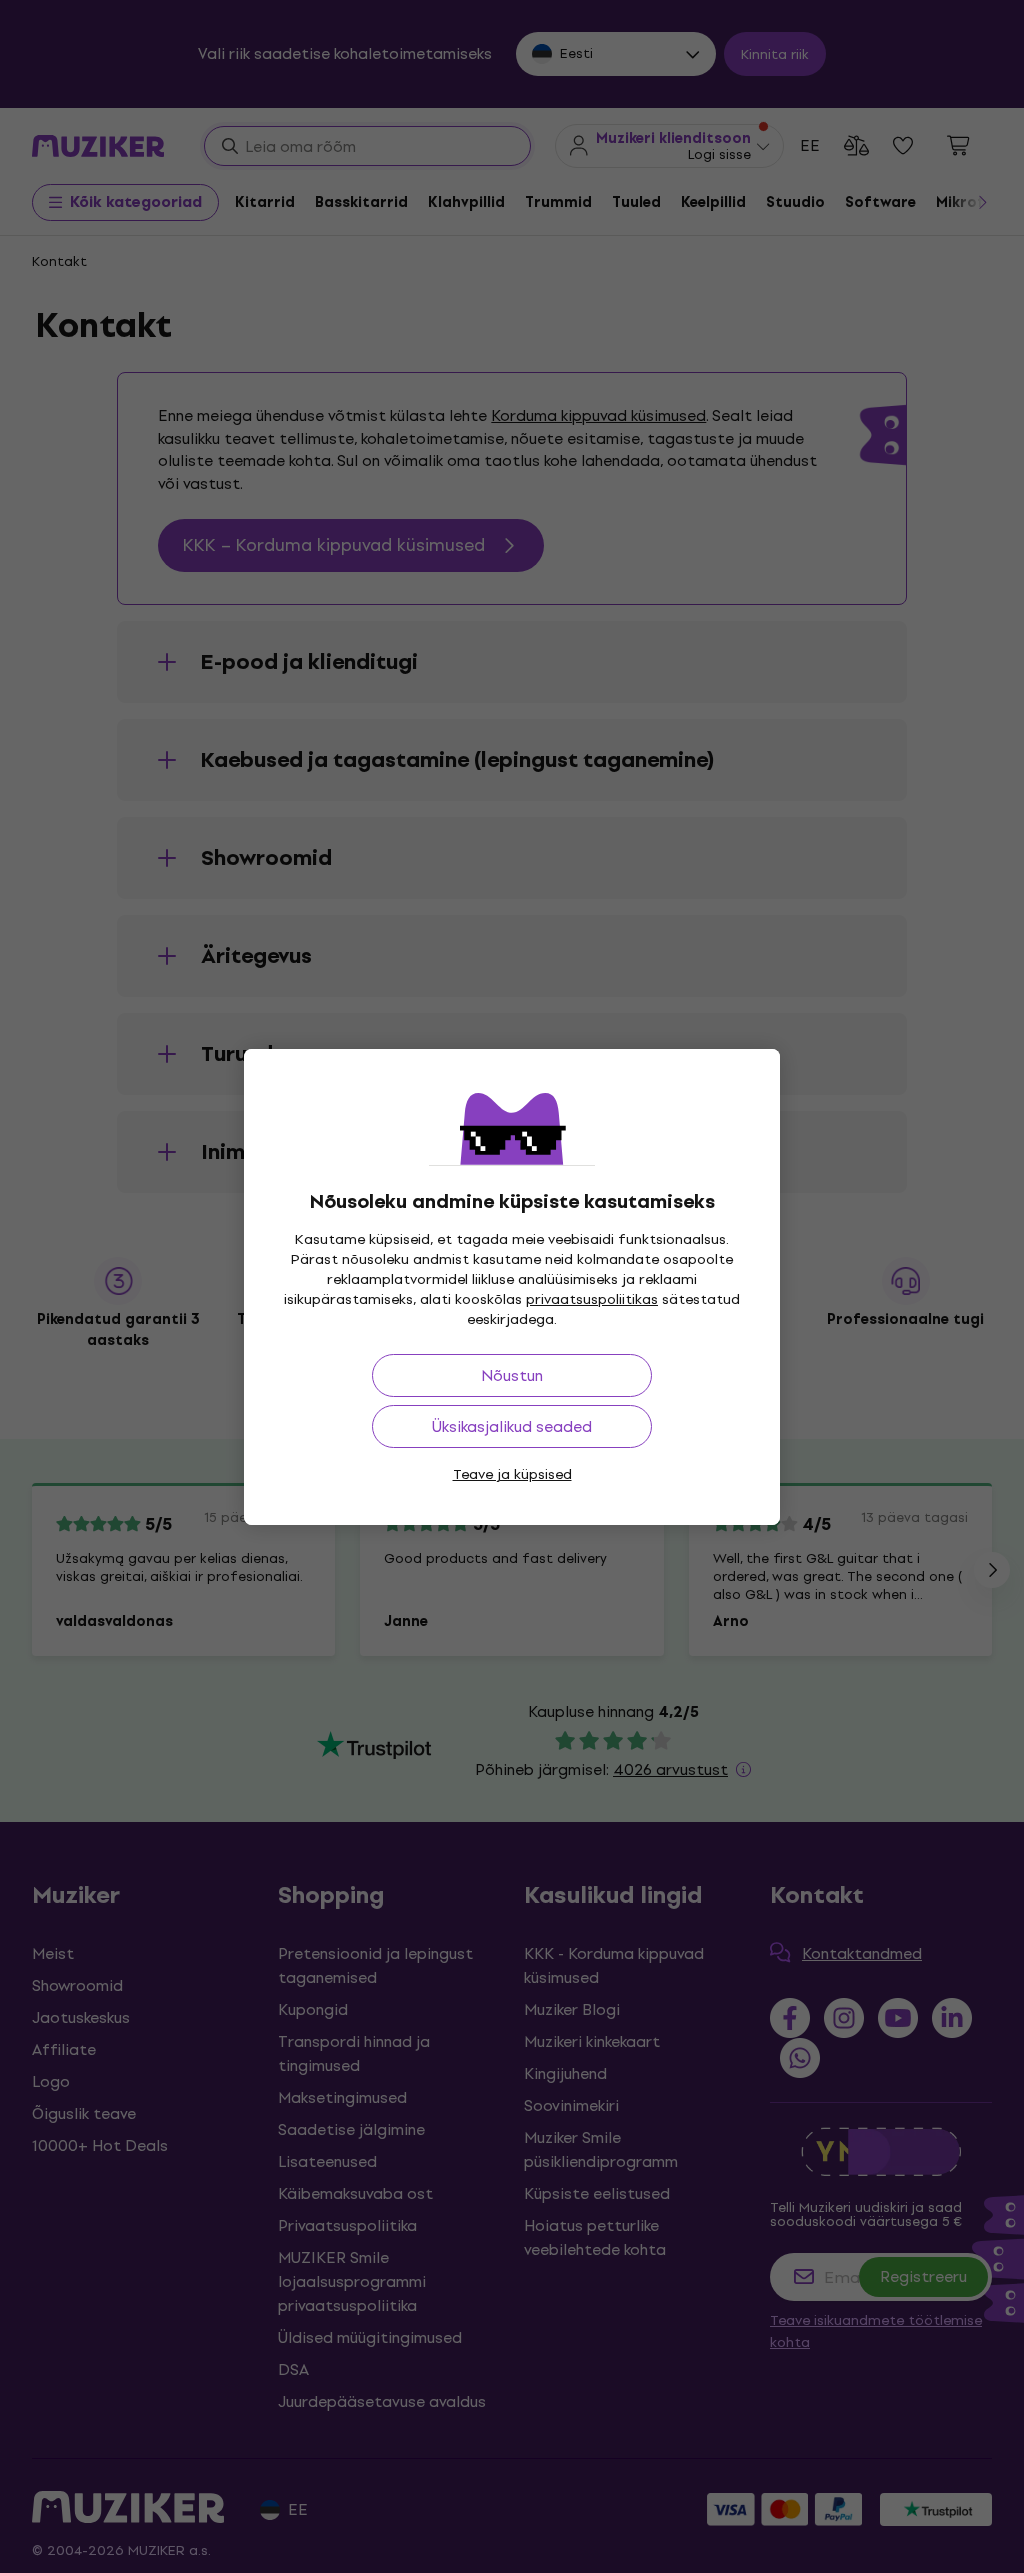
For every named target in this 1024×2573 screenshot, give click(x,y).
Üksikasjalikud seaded (512, 1426)
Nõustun (512, 1375)
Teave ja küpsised (512, 1474)
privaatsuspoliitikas (592, 1299)
